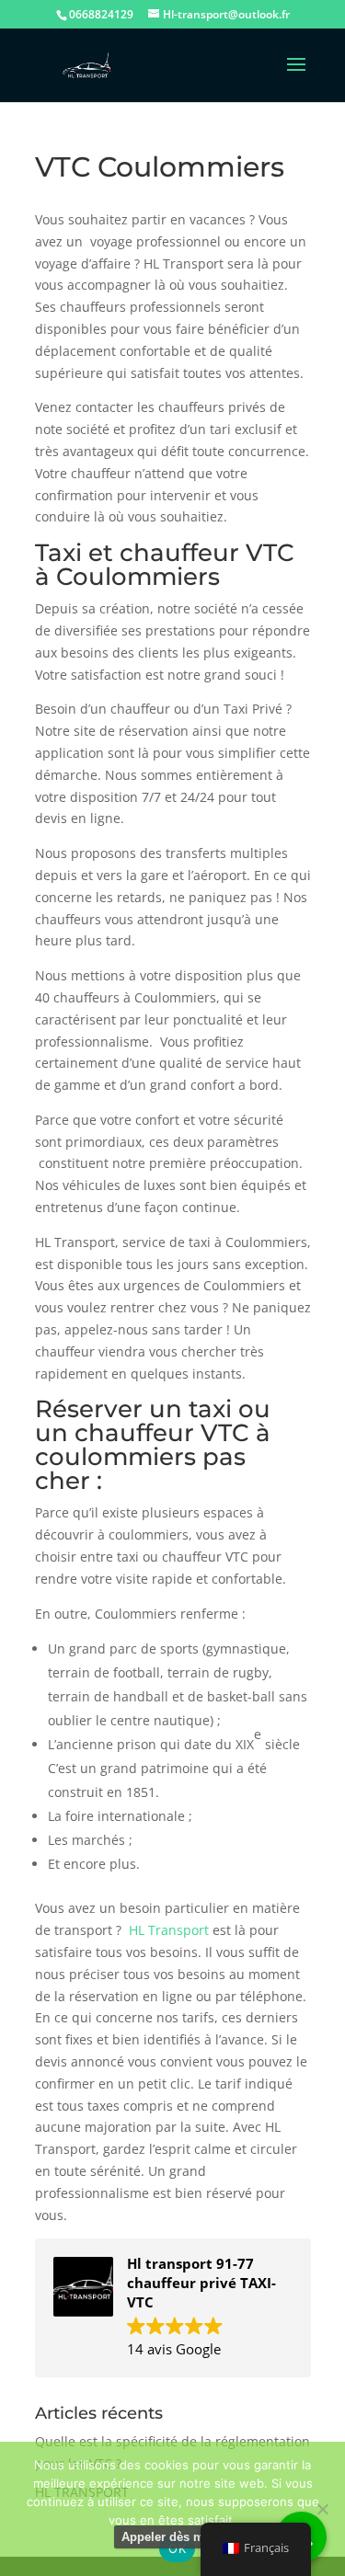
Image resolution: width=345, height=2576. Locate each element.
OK (177, 2548)
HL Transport (169, 1930)
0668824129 (101, 14)
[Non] (322, 2509)
